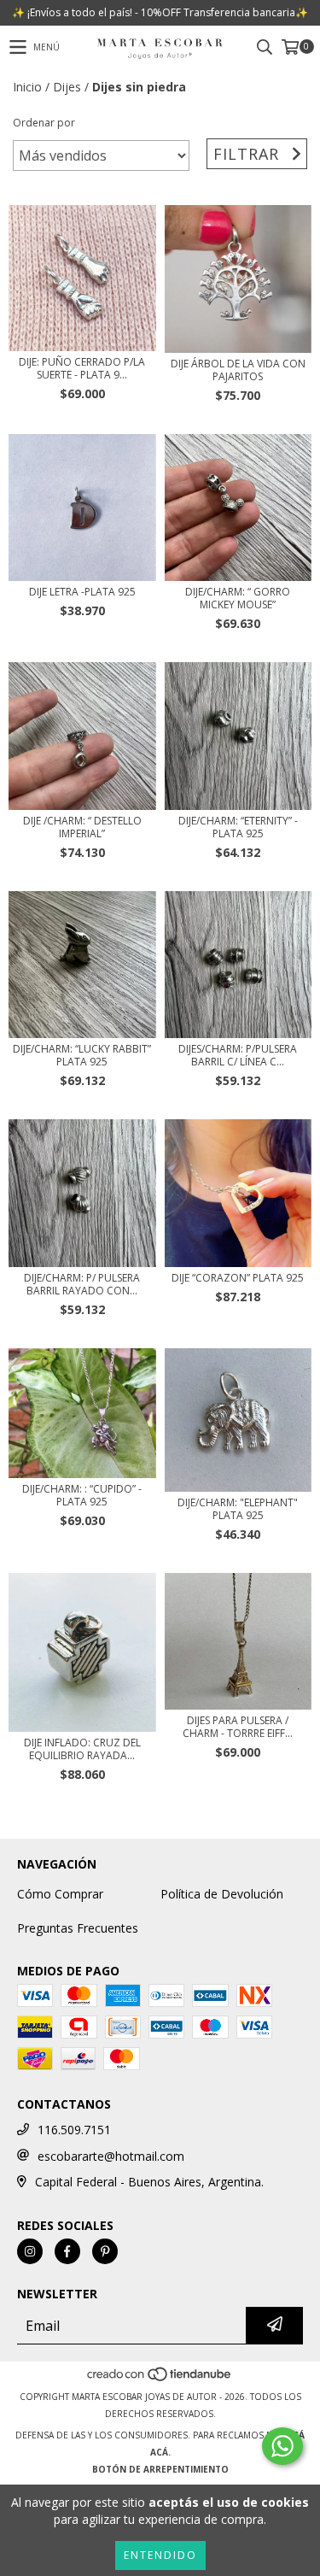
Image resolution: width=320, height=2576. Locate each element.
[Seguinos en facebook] (67, 2251)
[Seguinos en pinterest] (105, 2251)
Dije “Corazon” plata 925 (238, 1278)
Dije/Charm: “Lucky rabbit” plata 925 (82, 1055)
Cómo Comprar (60, 1894)
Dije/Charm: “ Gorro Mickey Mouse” (238, 598)
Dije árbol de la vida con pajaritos (238, 370)
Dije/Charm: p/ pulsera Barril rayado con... (82, 1284)
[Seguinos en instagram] (30, 2251)
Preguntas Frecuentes (78, 1928)
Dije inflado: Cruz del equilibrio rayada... (82, 1749)
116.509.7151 (74, 2130)
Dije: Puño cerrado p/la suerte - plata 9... (82, 368)
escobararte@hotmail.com (111, 2156)
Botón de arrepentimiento (160, 2469)
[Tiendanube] (160, 2379)
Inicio (27, 87)
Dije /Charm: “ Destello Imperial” (82, 827)
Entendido (160, 2555)
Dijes (67, 87)
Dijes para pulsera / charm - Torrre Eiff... (238, 1727)
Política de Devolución (222, 1894)
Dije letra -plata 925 (82, 592)
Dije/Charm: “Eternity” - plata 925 (238, 827)
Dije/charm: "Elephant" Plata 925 (238, 1509)
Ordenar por (44, 123)
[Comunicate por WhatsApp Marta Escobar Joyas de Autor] (282, 2446)
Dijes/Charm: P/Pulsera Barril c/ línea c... (238, 1055)
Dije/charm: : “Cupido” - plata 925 (82, 1495)
